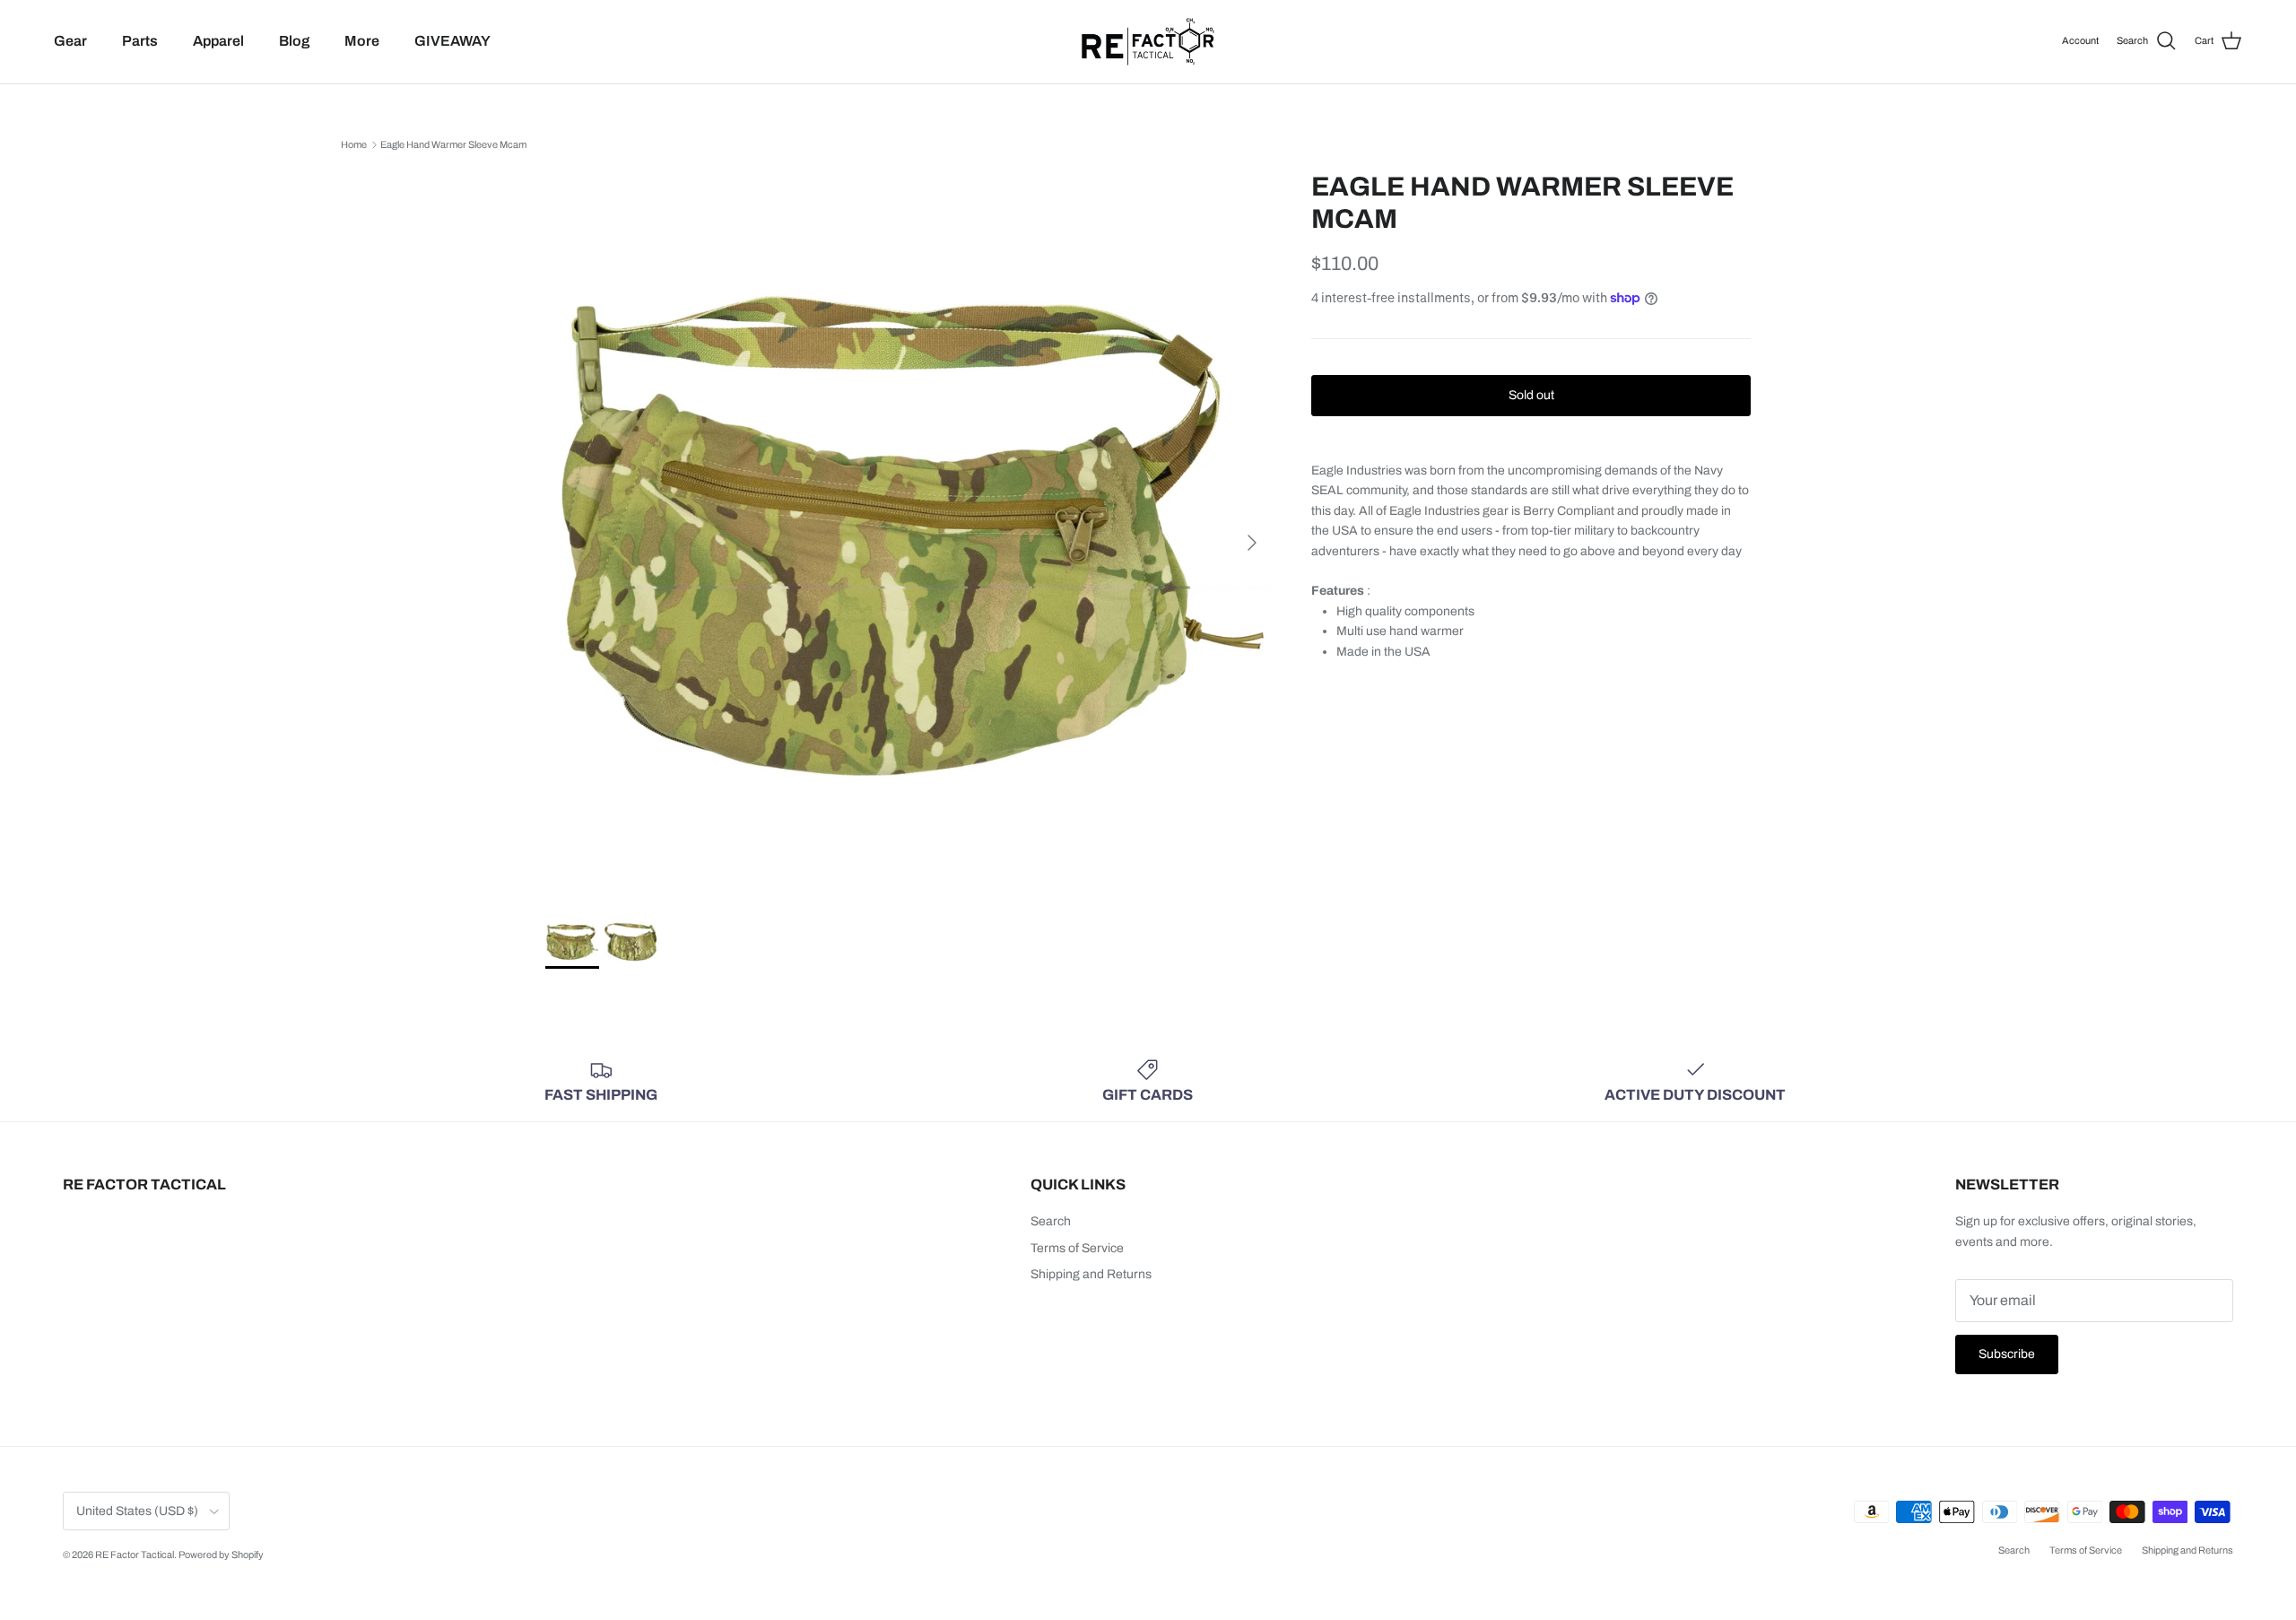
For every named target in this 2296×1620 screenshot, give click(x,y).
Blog (294, 41)
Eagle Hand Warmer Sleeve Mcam (453, 144)
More (362, 41)
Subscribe (2007, 1354)
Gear (70, 41)
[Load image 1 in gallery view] (909, 534)
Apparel (218, 41)
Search (1051, 1221)
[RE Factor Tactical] (1148, 42)
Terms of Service (1077, 1248)
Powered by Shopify (221, 1555)
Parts (140, 41)
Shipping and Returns (1091, 1274)
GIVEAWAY (452, 41)
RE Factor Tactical (135, 1555)
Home (354, 144)
